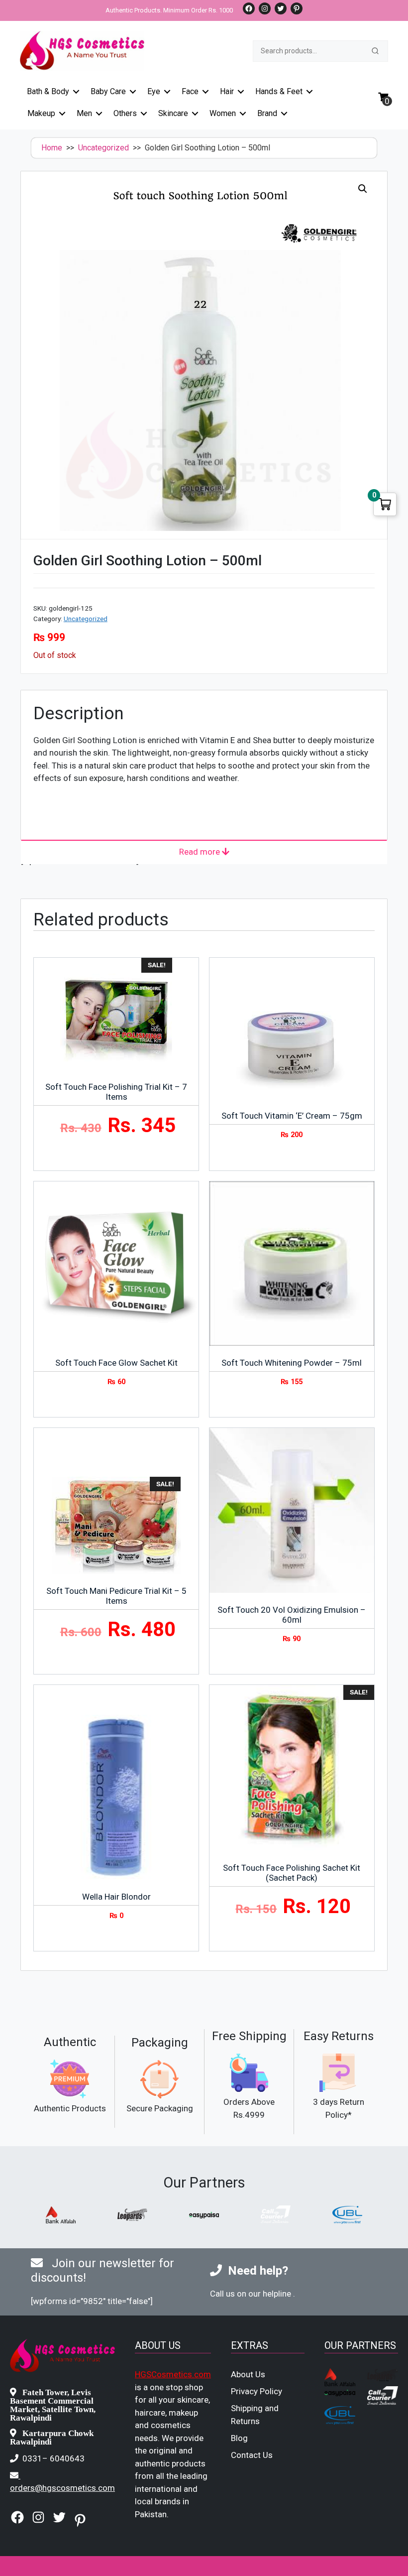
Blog (239, 2438)
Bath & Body (48, 91)
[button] (363, 189)
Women (223, 113)
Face (190, 91)
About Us (248, 2374)
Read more (201, 852)
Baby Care (108, 91)
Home (52, 148)
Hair (227, 91)
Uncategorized (103, 148)
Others (125, 113)
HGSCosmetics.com (173, 2374)
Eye (154, 91)
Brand (267, 113)
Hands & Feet (279, 91)
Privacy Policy (256, 2391)
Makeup (41, 113)
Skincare (173, 113)
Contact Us (252, 2455)
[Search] (375, 51)
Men (84, 113)
